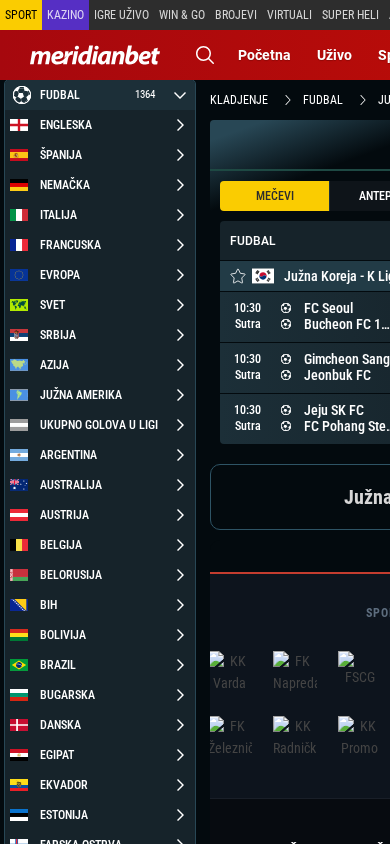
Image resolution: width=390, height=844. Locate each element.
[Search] (205, 55)
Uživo (334, 55)
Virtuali (289, 15)
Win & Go (182, 15)
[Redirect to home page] (95, 55)
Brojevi (236, 15)
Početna (264, 55)
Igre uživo (121, 15)
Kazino (65, 15)
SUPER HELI (350, 15)
